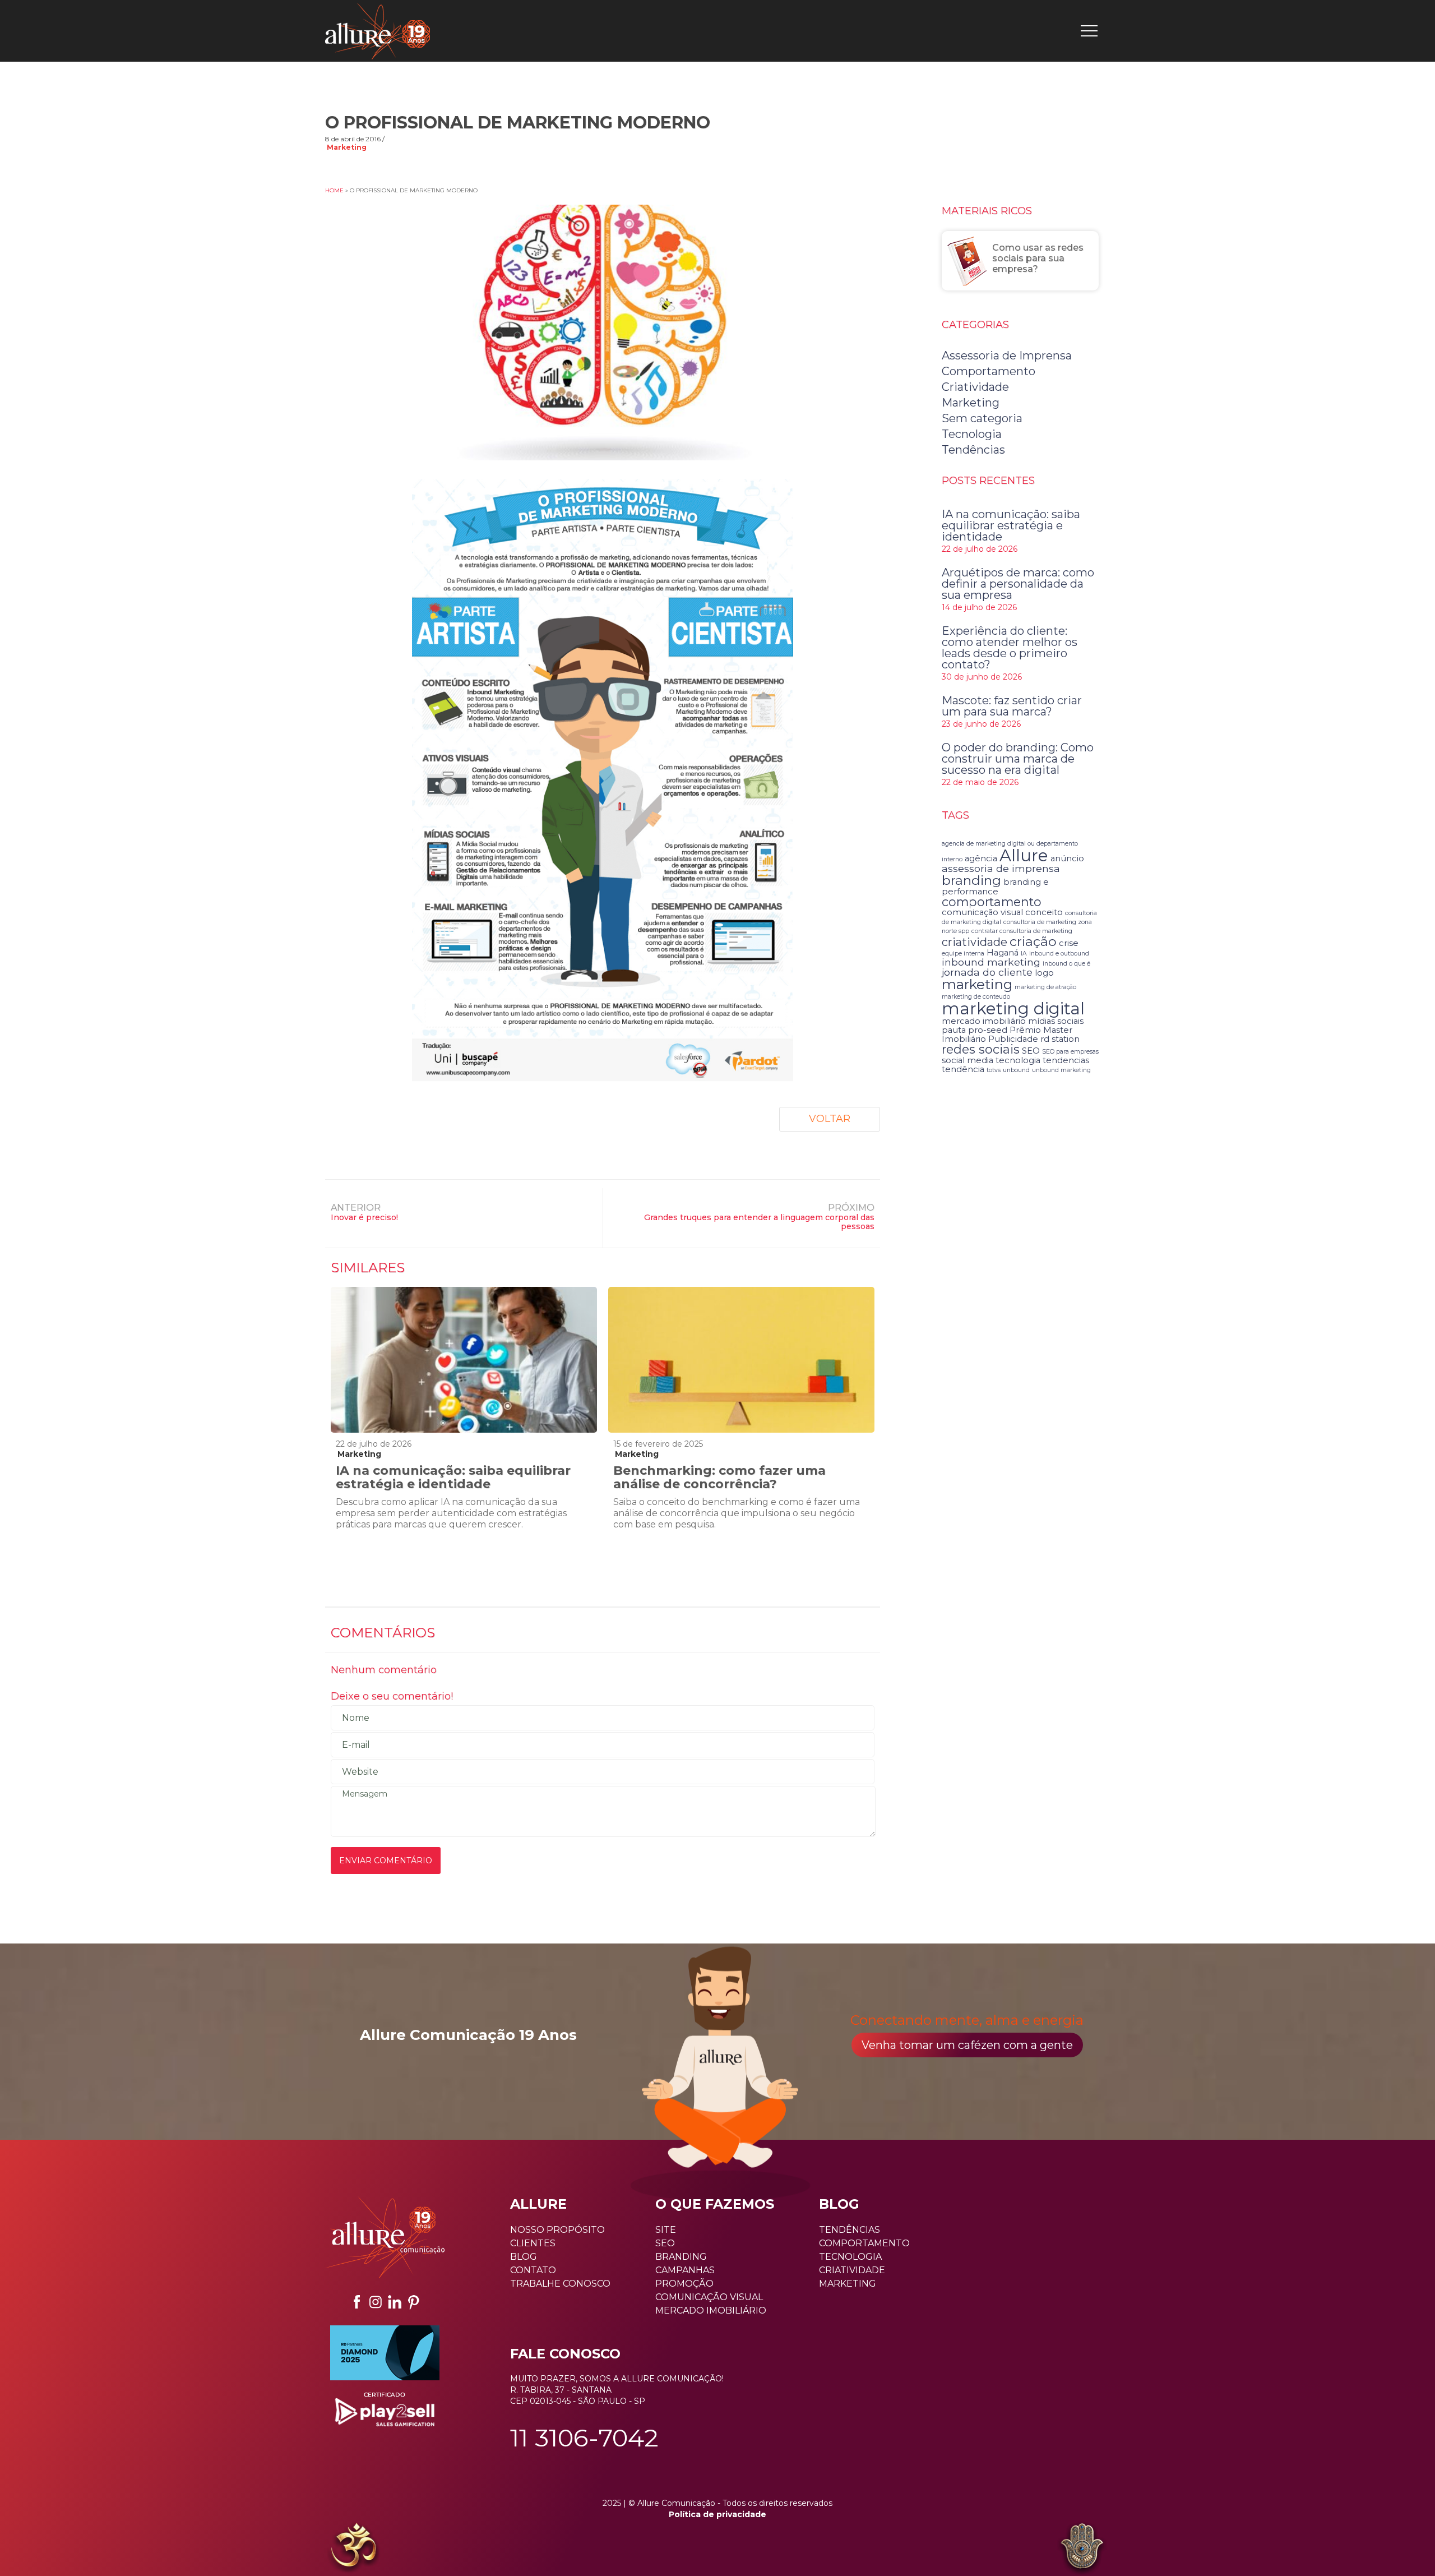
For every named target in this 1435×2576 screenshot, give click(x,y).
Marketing (347, 147)
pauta (954, 1030)
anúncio (1067, 858)
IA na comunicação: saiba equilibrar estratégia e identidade (453, 1477)
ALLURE (538, 2204)
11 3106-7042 (584, 2437)
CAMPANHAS (685, 2270)
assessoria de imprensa (1001, 868)
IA (1024, 954)
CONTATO (533, 2270)
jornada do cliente (987, 972)
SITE (666, 2230)
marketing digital (1013, 1008)
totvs (994, 1070)
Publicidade (1013, 1039)
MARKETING (848, 2284)
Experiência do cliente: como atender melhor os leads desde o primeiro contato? (1010, 648)
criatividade (975, 942)
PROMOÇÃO (684, 2284)
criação (1033, 941)
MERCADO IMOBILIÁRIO (711, 2310)
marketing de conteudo (976, 997)
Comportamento (989, 371)
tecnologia (1018, 1060)
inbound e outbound (1059, 954)
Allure (1024, 855)
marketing (977, 984)
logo (1044, 973)
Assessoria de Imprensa (1007, 356)
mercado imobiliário (984, 1021)
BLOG (524, 2257)
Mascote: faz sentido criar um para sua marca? (1012, 706)
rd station (1060, 1039)
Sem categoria (982, 418)
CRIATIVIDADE (852, 2270)
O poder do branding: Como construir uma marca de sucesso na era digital (1018, 759)
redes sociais (981, 1049)
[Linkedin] (395, 2302)
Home (334, 190)
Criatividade (975, 387)
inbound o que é (1066, 964)
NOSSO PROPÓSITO (557, 2230)
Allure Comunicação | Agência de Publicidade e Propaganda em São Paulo (378, 31)
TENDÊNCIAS (850, 2230)
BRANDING (681, 2257)
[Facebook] (357, 2302)
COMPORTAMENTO (864, 2243)
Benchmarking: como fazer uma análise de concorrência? (719, 1477)
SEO (1031, 1051)
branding (971, 880)
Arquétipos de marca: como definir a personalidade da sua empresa (1018, 584)
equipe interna (963, 954)
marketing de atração (1045, 987)
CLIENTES (533, 2243)
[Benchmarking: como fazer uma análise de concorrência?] (741, 1360)
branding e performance (995, 887)
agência (981, 858)
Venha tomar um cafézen (967, 2045)
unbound (1016, 1070)
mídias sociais (1056, 1021)
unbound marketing (1061, 1070)
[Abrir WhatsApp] (28, 2548)
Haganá (1003, 953)
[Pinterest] (414, 2302)
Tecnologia (972, 434)
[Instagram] (376, 2302)
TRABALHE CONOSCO (560, 2284)
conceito (1044, 912)
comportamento (992, 902)
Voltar (830, 1119)
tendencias (1066, 1060)
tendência (963, 1069)
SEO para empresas (1070, 1052)
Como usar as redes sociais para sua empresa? (1038, 258)
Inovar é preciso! (364, 1217)
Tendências (973, 450)
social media (968, 1060)
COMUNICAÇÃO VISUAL (709, 2297)
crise (1069, 943)
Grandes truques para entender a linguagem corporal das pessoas (759, 1222)
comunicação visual (982, 912)
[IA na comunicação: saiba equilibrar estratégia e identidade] (464, 1360)
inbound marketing (991, 962)
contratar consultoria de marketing (1022, 931)
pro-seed (988, 1030)
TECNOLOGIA (850, 2257)
